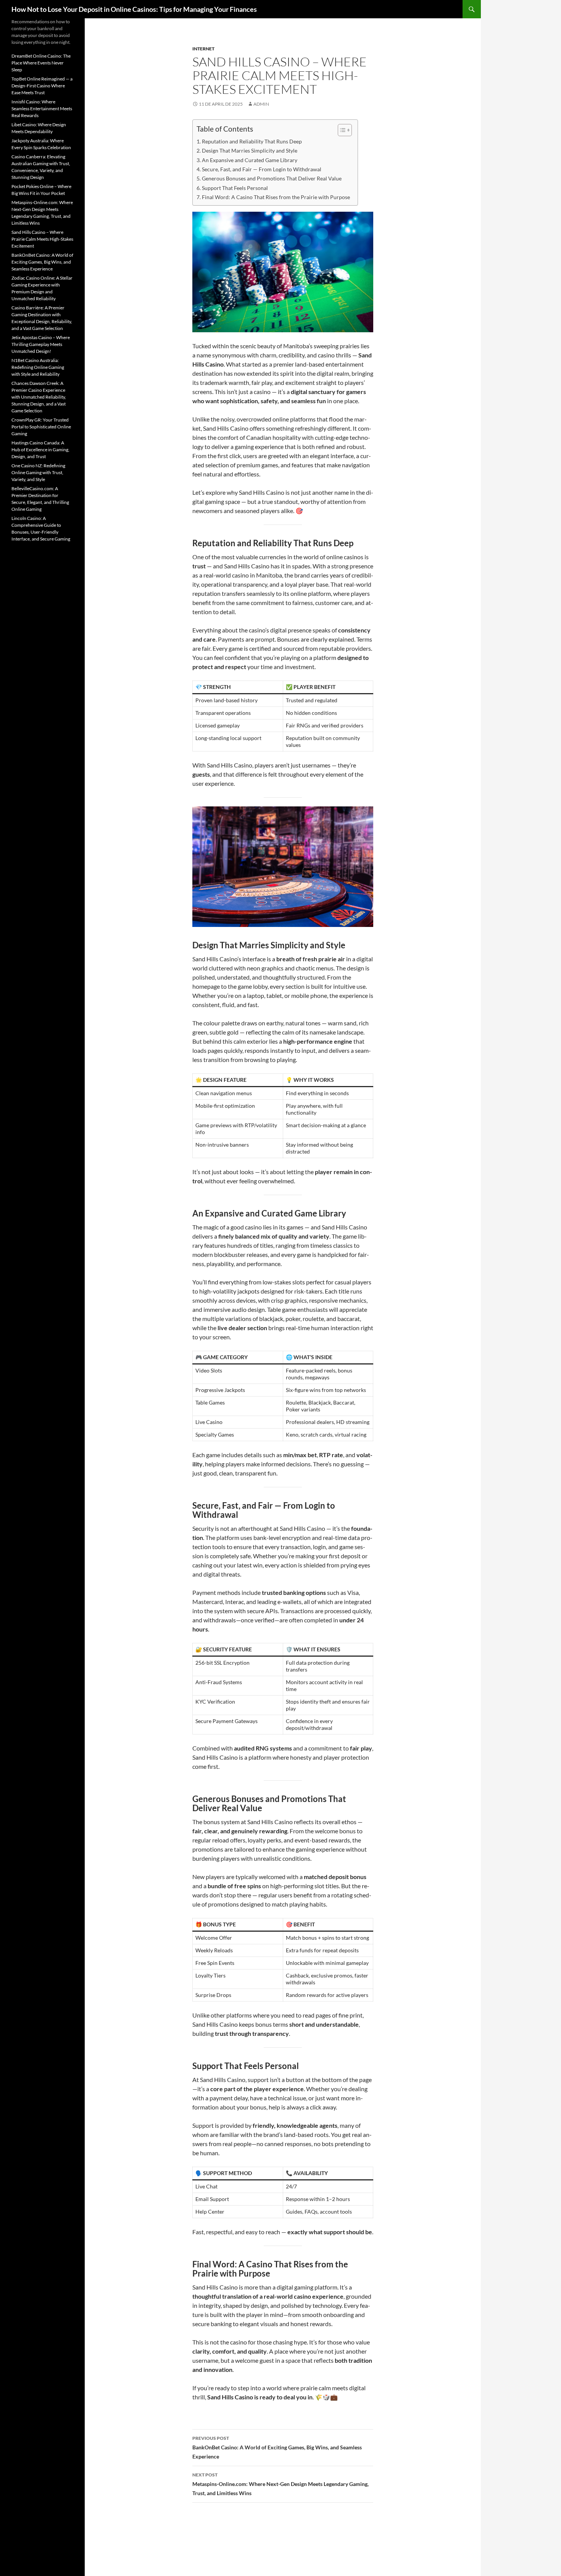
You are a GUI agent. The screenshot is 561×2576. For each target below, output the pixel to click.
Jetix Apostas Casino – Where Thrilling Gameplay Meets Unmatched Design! (41, 344)
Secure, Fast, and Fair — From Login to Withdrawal (262, 169)
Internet (203, 49)
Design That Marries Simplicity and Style (250, 150)
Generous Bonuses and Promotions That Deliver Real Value (272, 178)
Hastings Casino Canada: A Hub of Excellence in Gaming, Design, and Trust (40, 450)
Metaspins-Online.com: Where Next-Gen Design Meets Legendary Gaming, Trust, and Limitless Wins (280, 2484)
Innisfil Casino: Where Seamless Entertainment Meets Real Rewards (42, 109)
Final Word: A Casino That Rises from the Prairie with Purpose (276, 197)
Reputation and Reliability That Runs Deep (252, 141)
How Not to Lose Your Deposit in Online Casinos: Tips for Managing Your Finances (134, 9)
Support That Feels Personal (235, 188)
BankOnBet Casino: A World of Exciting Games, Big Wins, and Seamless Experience (277, 2447)
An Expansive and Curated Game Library (250, 160)
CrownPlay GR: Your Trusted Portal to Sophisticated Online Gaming (41, 427)
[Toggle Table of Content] (341, 130)
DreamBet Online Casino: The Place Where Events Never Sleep (41, 63)
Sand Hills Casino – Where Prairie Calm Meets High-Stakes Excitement (42, 239)
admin (261, 104)
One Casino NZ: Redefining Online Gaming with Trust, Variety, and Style (38, 472)
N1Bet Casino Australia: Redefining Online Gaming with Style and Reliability (38, 367)
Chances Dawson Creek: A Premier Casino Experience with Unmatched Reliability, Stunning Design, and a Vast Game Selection (39, 397)
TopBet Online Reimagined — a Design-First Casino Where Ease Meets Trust (42, 86)
